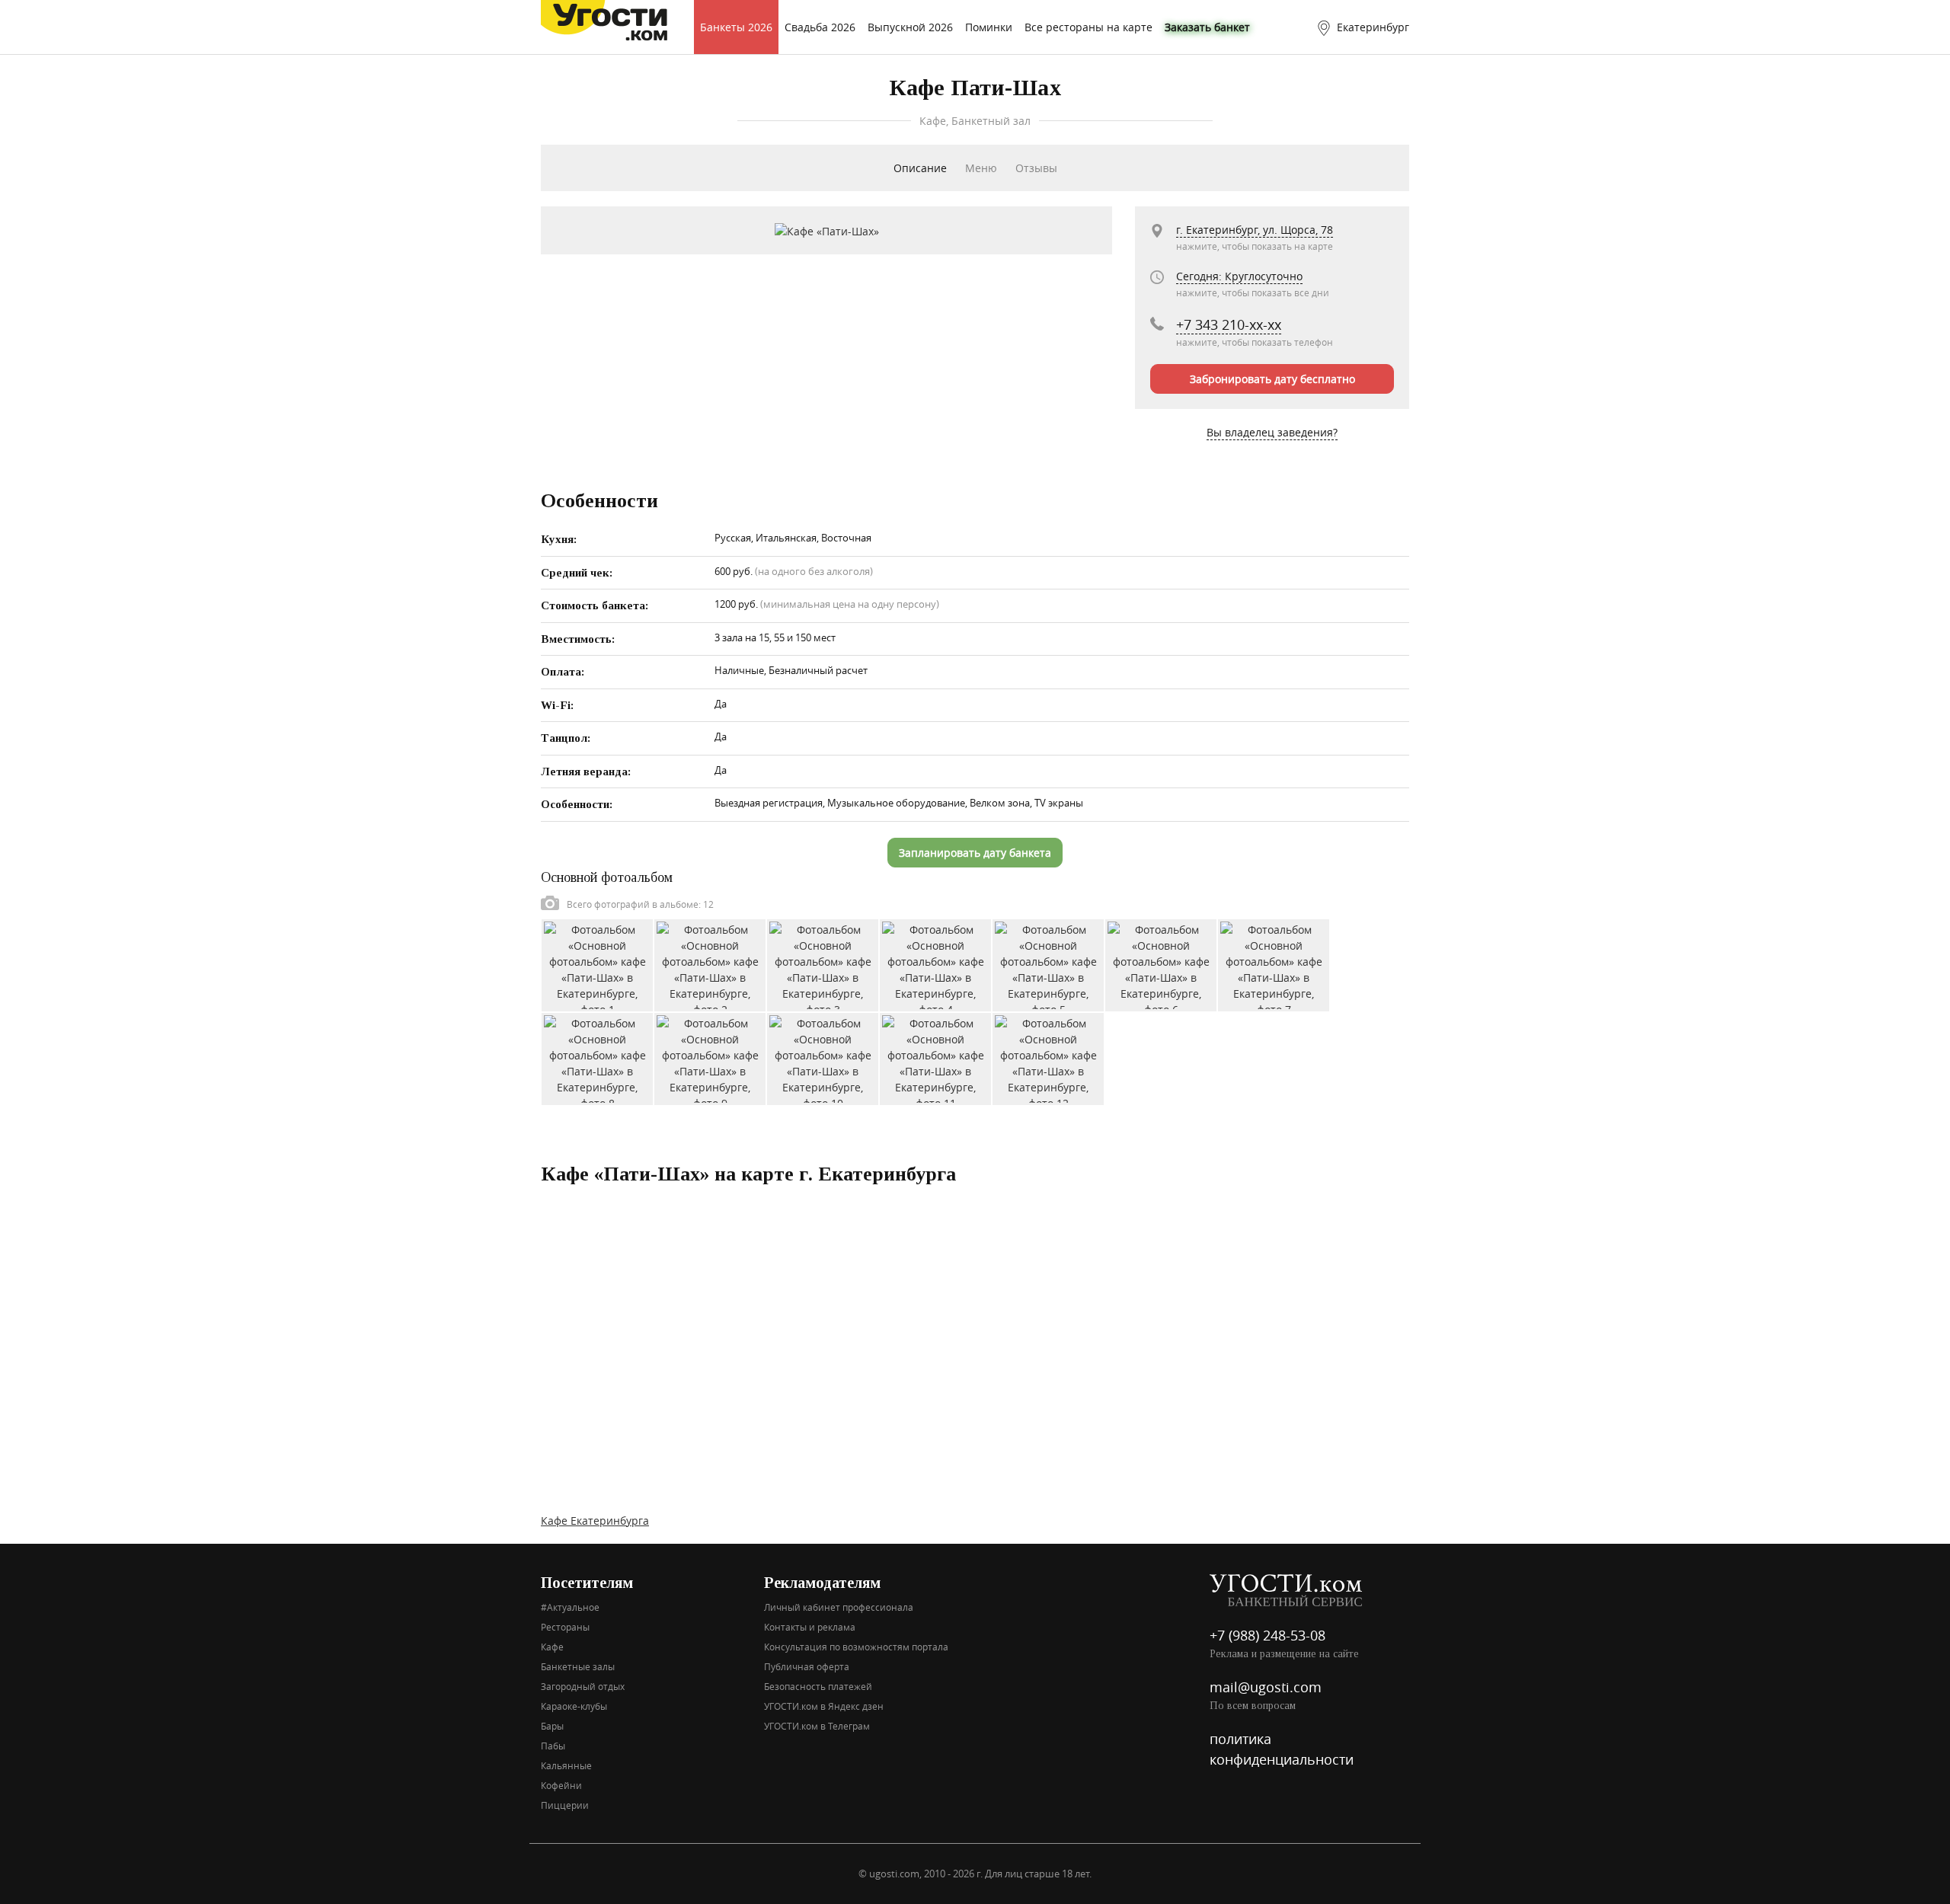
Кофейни (561, 1785)
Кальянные (566, 1765)
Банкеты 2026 (736, 27)
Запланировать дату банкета (975, 853)
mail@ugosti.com (1266, 1687)
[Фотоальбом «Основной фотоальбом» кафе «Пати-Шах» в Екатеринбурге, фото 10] (823, 1057)
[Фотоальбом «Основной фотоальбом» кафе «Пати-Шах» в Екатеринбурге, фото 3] (823, 964)
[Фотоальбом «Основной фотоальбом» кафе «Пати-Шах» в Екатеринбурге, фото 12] (1048, 1057)
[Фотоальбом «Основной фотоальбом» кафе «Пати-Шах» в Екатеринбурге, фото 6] (1161, 964)
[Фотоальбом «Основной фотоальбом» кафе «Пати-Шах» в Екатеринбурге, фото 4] (935, 964)
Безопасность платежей (818, 1686)
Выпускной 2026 (910, 27)
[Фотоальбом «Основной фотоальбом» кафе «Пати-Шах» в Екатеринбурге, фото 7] (1274, 964)
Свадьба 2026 (820, 27)
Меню (981, 168)
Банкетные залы (578, 1666)
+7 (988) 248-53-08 (1267, 1635)
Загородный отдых (583, 1686)
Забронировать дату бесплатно (1272, 379)
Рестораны (565, 1627)
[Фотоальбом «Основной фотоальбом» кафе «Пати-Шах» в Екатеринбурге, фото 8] (597, 1057)
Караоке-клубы (574, 1706)
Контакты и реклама (810, 1627)
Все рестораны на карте (1088, 27)
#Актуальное (570, 1607)
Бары (552, 1726)
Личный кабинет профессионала (839, 1607)
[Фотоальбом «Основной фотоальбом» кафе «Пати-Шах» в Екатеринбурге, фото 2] (710, 964)
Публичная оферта (807, 1666)
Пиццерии (565, 1805)
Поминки (989, 27)
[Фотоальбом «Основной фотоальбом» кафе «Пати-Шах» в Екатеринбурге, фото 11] (935, 1057)
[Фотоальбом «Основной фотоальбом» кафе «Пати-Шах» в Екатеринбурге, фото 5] (1048, 964)
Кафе (552, 1647)
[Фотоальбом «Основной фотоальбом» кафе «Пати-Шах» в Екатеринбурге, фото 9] (710, 1057)
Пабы (553, 1746)
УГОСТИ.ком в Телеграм (817, 1726)
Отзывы (1036, 168)
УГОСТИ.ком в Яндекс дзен (824, 1706)
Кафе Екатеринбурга (595, 1521)
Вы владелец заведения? (1272, 432)
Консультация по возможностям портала (856, 1647)
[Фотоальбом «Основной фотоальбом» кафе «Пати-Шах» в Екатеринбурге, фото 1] (597, 964)
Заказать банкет (1207, 27)
